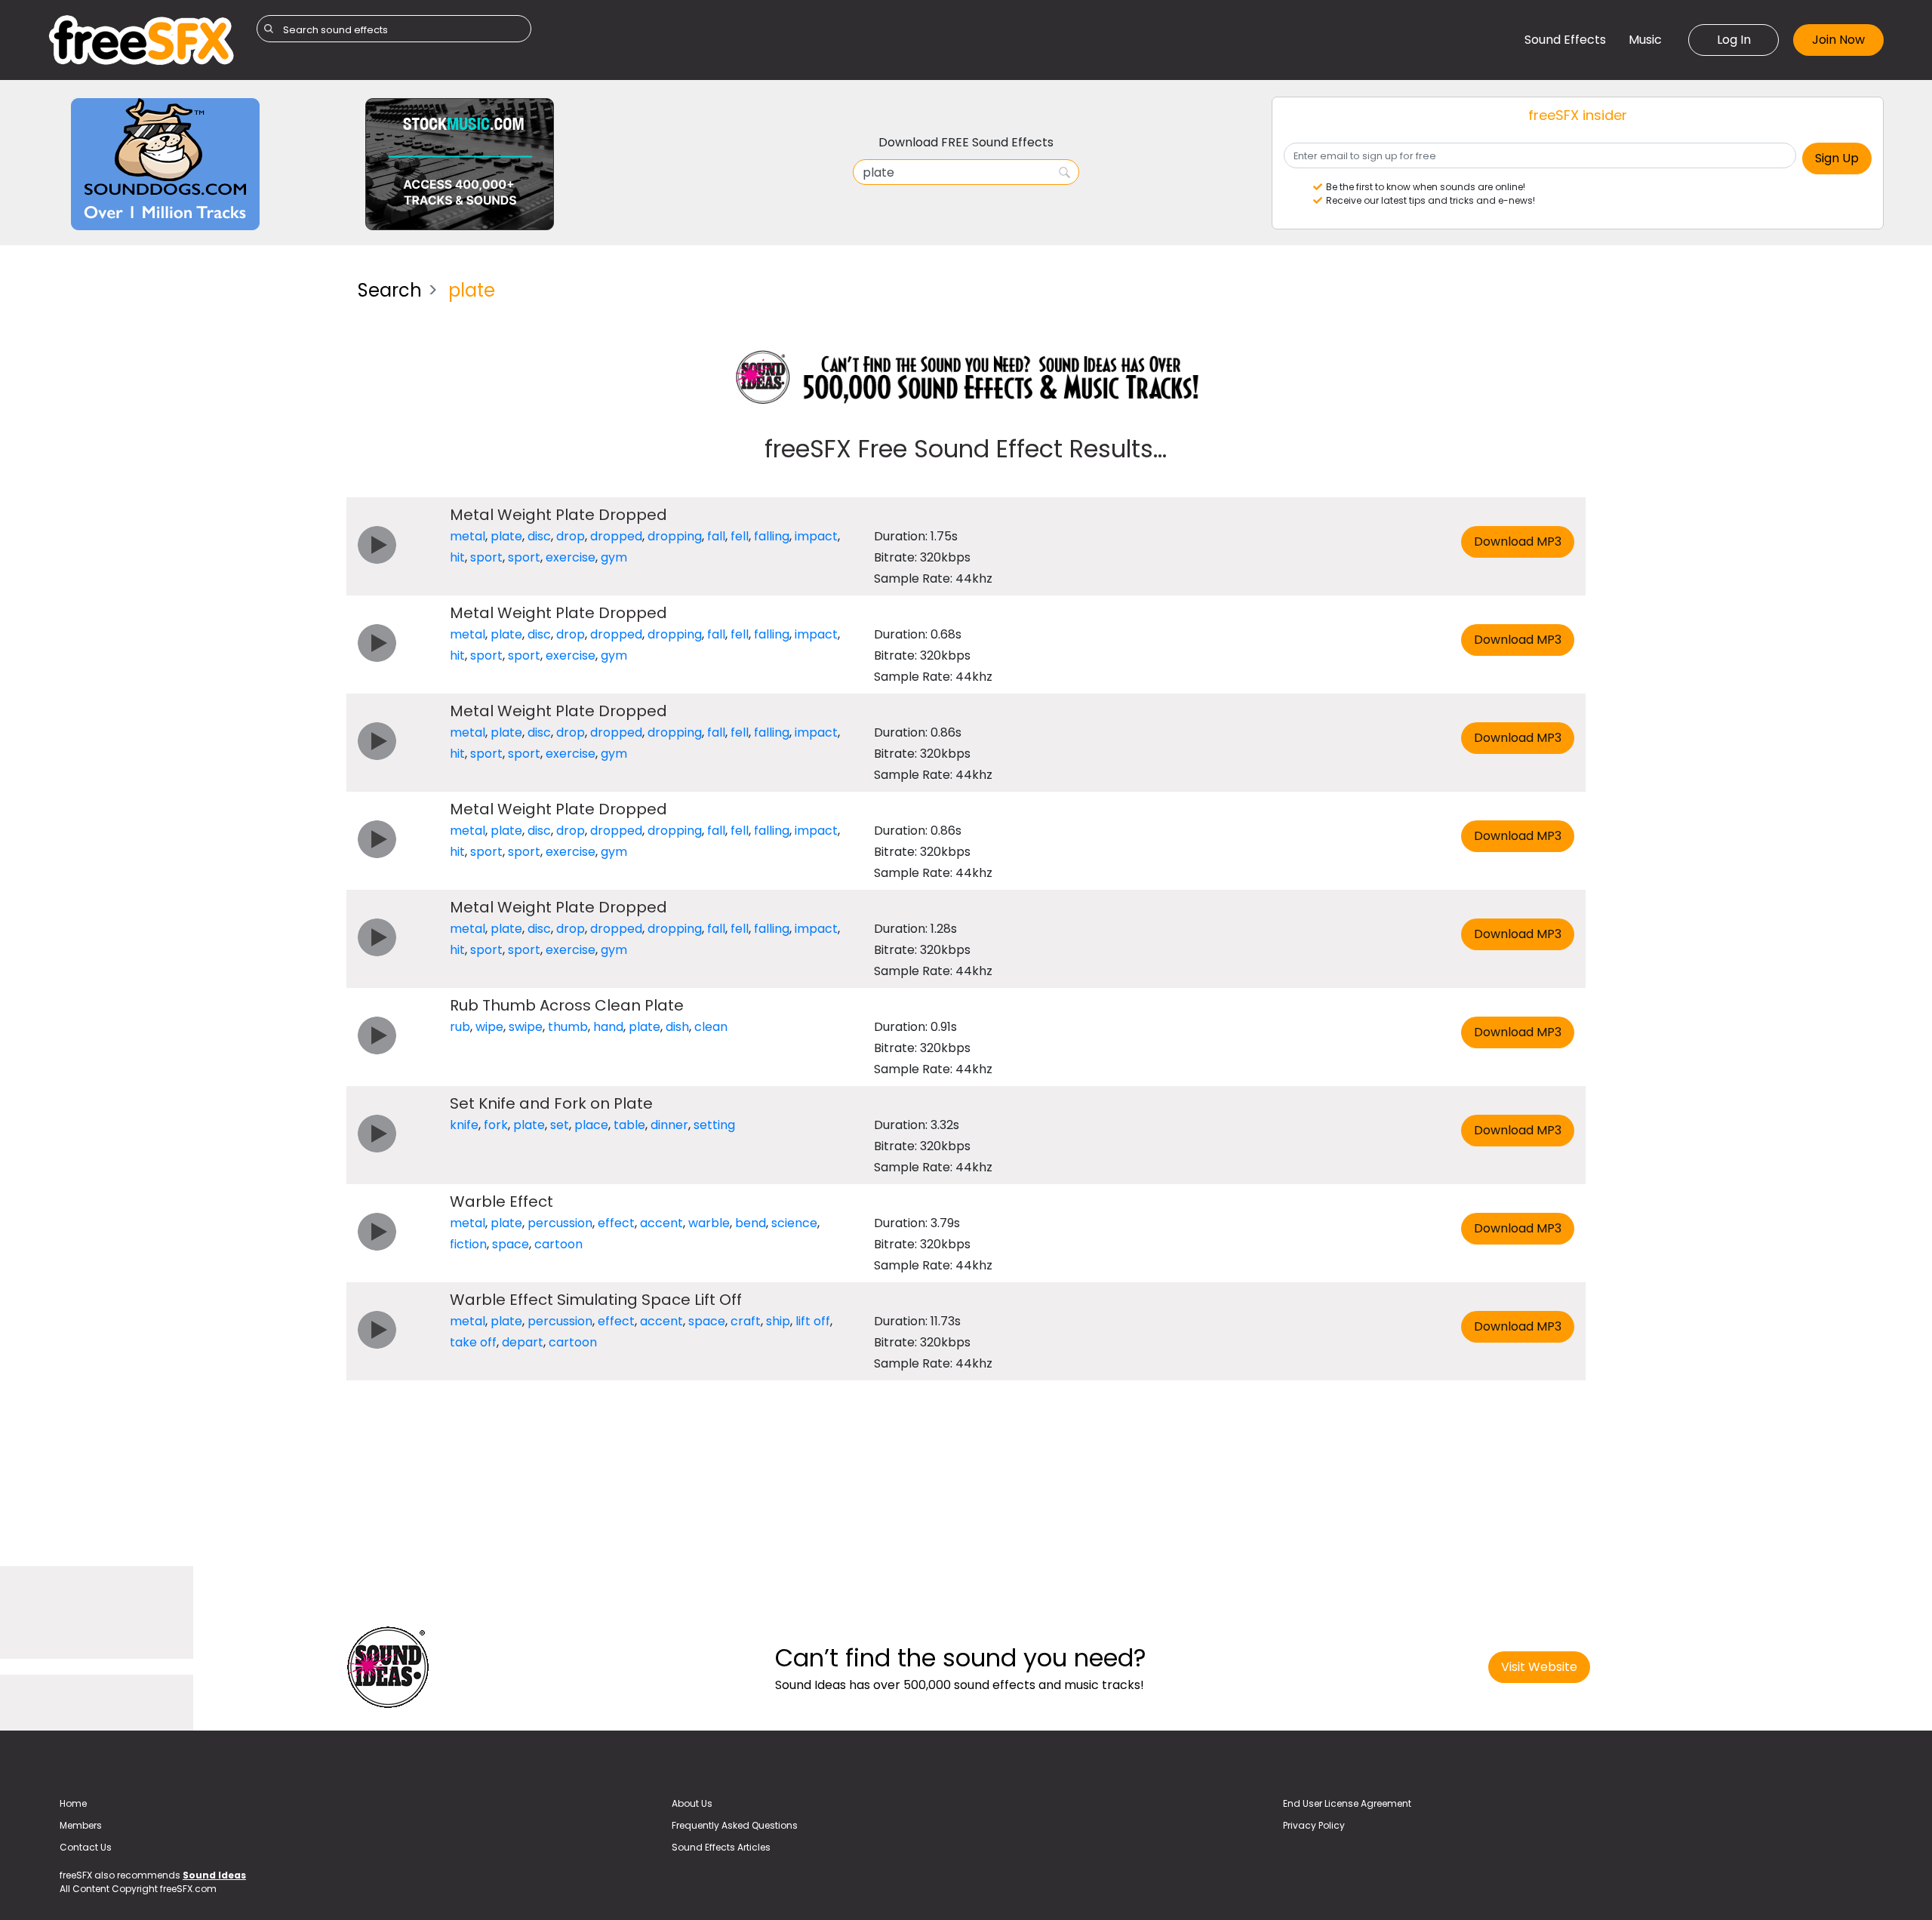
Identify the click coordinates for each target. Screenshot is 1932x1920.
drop (571, 536)
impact (816, 536)
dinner (669, 1125)
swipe (526, 1027)
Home (73, 1803)
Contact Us (86, 1847)
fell (740, 536)
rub (460, 1027)
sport (486, 557)
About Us (692, 1803)
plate (506, 536)
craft (746, 1321)
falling (772, 536)
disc (539, 536)
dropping (675, 536)
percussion (560, 1223)
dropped (616, 536)
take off (473, 1342)
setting (714, 1125)
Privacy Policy (1314, 1825)
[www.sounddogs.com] (165, 163)
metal (468, 536)
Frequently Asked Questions (735, 1825)
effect (616, 1223)
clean (711, 1027)
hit (457, 557)
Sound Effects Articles (721, 1847)
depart (523, 1342)
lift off (813, 1321)
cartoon (558, 1244)
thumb (568, 1027)
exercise (571, 557)
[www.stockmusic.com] (460, 163)
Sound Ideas (214, 1875)
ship (778, 1321)
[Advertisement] (192, 374)
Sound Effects (1565, 40)
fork (496, 1125)
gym (614, 557)
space (511, 1244)
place (591, 1125)
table (629, 1125)
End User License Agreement (1347, 1803)
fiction (468, 1244)
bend (751, 1223)
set (560, 1125)
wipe (489, 1027)
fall (716, 536)
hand (608, 1027)
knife (464, 1125)
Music (1645, 40)
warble (709, 1223)
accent (661, 1223)
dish (677, 1027)
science (794, 1223)
